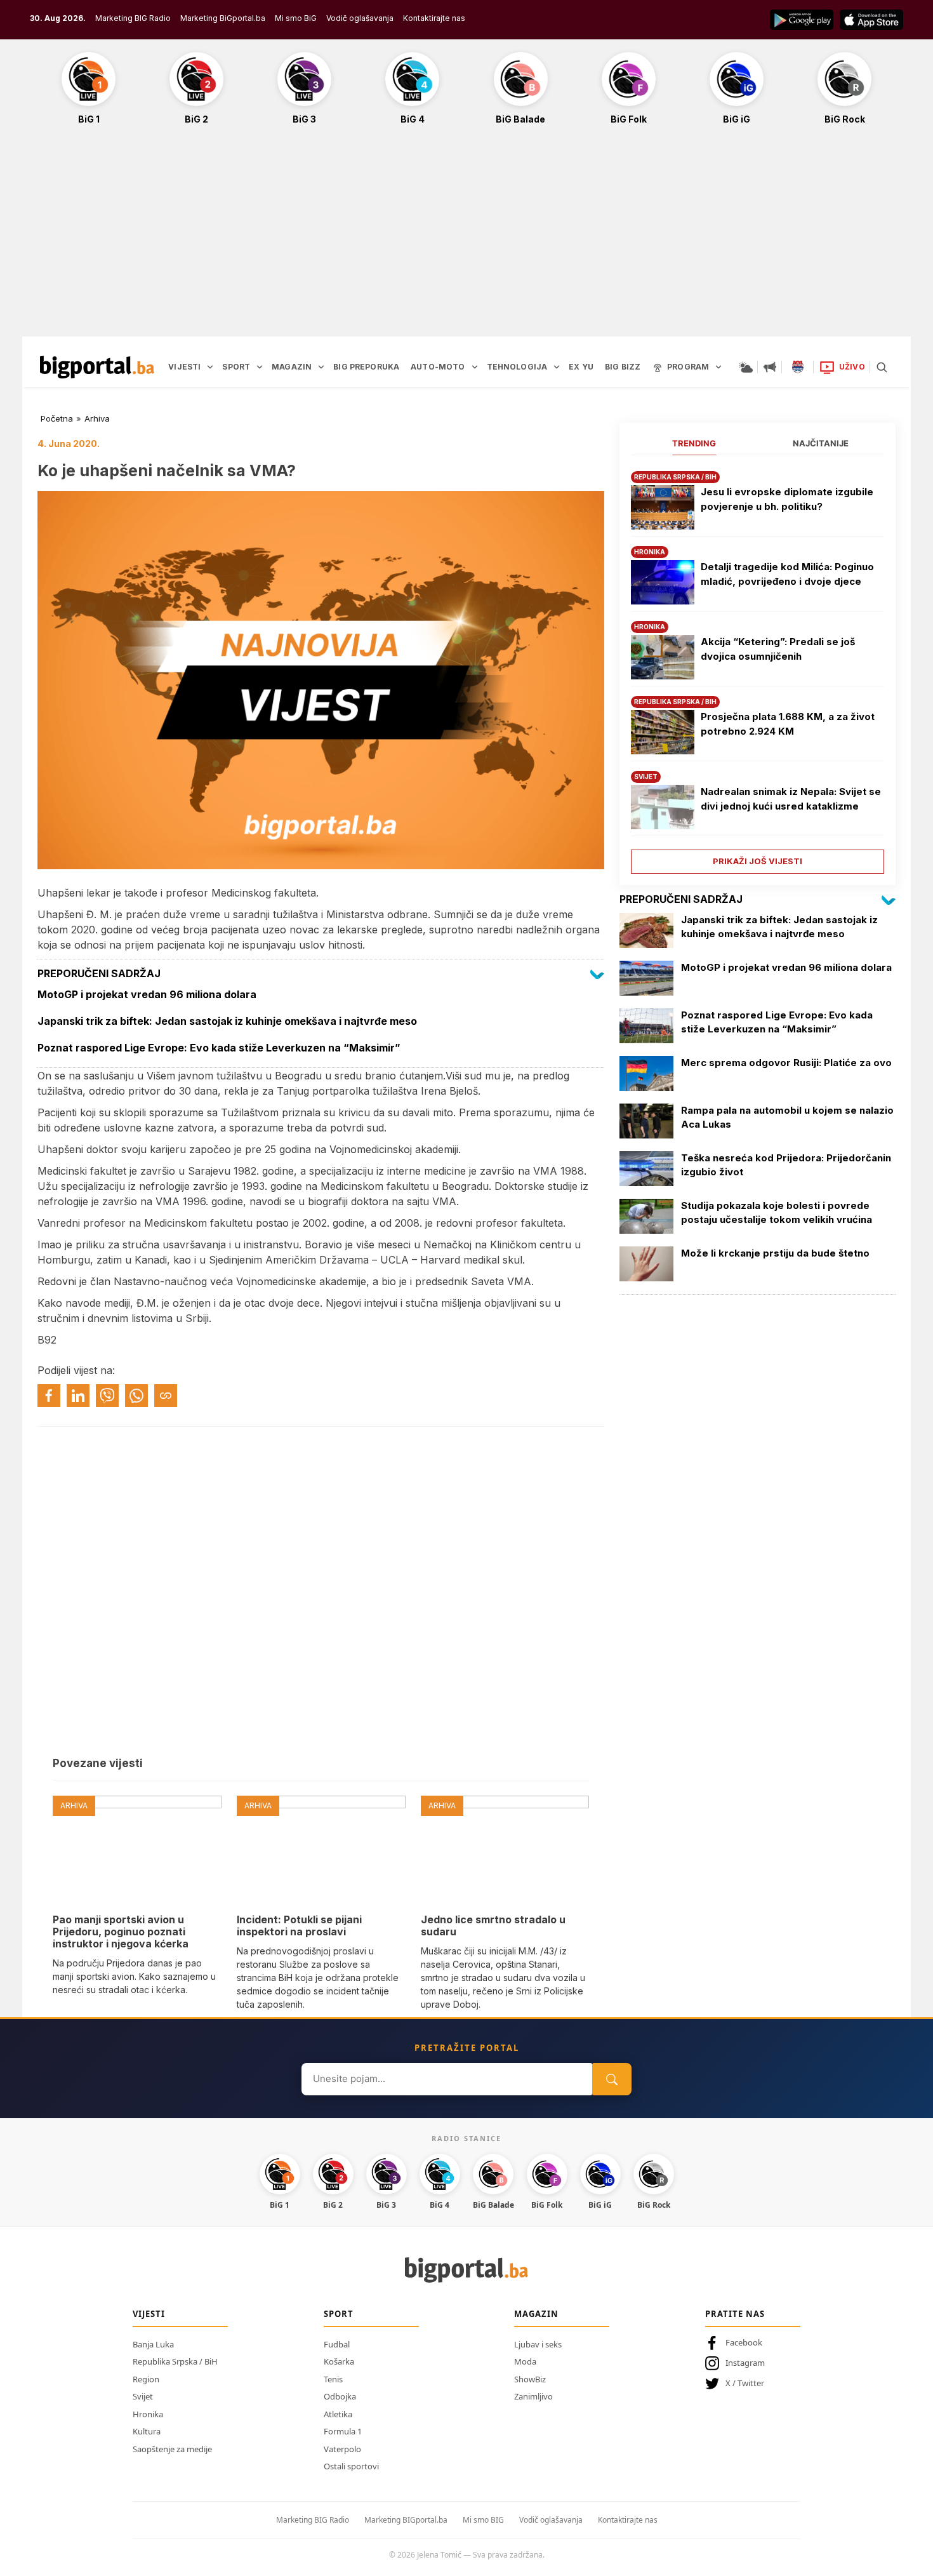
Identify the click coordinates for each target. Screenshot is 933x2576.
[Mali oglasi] (770, 367)
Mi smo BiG (296, 18)
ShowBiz (530, 2379)
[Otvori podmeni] (210, 367)
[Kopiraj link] (166, 1396)
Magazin (536, 2314)
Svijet (143, 2396)
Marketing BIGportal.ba (406, 2520)
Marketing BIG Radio (133, 18)
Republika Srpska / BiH (175, 2361)
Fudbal (337, 2344)
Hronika (148, 2414)
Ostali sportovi (351, 2466)
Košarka (339, 2361)
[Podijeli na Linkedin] (78, 1396)
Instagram (745, 2363)
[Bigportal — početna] (97, 367)
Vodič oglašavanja (360, 18)
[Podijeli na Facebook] (49, 1396)
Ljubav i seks (538, 2344)
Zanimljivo (533, 2396)
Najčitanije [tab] (821, 443)
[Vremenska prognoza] (746, 367)
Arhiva (97, 418)
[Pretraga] (882, 367)
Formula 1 (343, 2431)
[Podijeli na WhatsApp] (136, 1396)
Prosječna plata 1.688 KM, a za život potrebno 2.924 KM (788, 724)
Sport (339, 2314)
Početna (57, 418)
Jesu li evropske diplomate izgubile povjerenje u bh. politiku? (787, 499)
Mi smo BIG (483, 2520)
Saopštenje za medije (172, 2449)
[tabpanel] (758, 668)
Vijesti (149, 2314)
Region (146, 2379)
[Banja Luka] (798, 367)
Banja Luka (153, 2344)
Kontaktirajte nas (434, 18)
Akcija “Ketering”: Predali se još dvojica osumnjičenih (778, 649)
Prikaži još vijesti (758, 861)
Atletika (338, 2414)
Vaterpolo (342, 2449)
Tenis (333, 2379)
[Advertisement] (466, 237)
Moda (525, 2361)
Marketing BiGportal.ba (223, 18)
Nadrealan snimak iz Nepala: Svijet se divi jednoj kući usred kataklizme (791, 799)
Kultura (147, 2431)
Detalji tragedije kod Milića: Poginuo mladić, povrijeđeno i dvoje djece (787, 574)
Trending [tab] (694, 443)
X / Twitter (745, 2383)
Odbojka (340, 2396)
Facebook (744, 2342)
